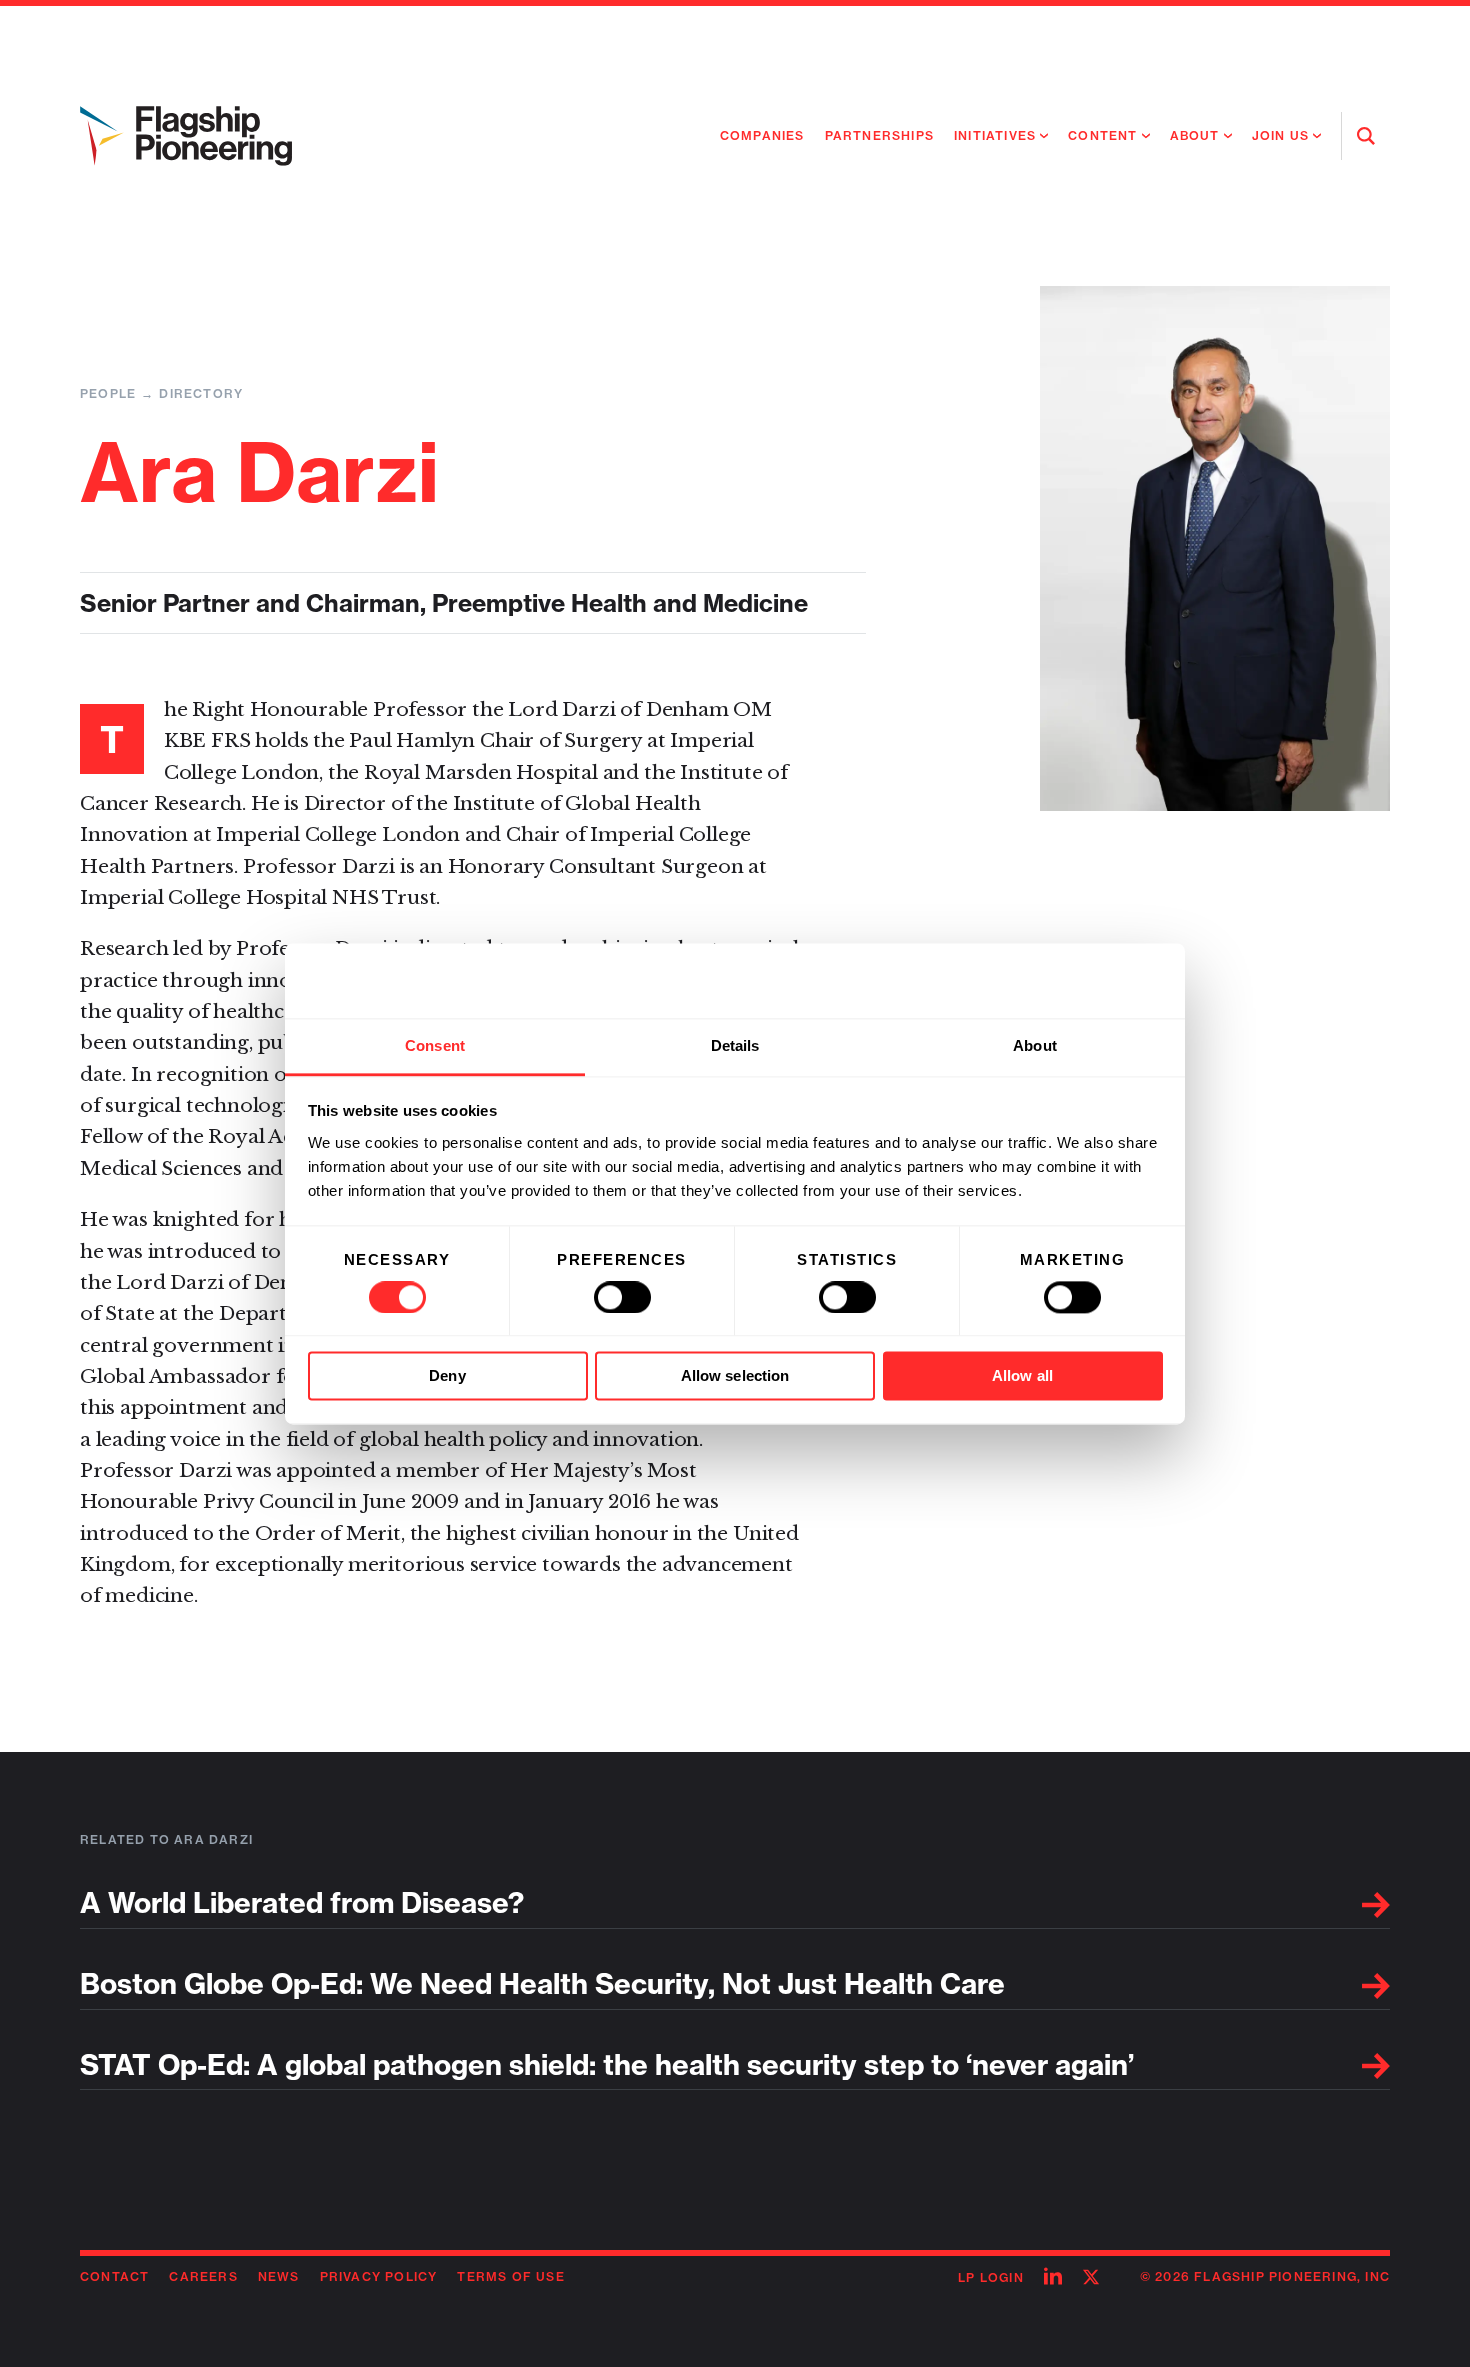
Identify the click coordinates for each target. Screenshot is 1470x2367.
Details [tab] (735, 1045)
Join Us (1280, 135)
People (108, 393)
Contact (114, 2276)
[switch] (622, 1297)
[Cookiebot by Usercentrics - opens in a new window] (1075, 980)
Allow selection (735, 1376)
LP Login (991, 2277)
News (279, 2276)
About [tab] (1035, 1045)
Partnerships (879, 135)
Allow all (1022, 1376)
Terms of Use (510, 2276)
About (1195, 135)
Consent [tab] (435, 1045)
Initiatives (995, 135)
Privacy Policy (379, 2276)
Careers (203, 2276)
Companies (762, 135)
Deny (447, 1376)
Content (1102, 135)
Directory (201, 393)
